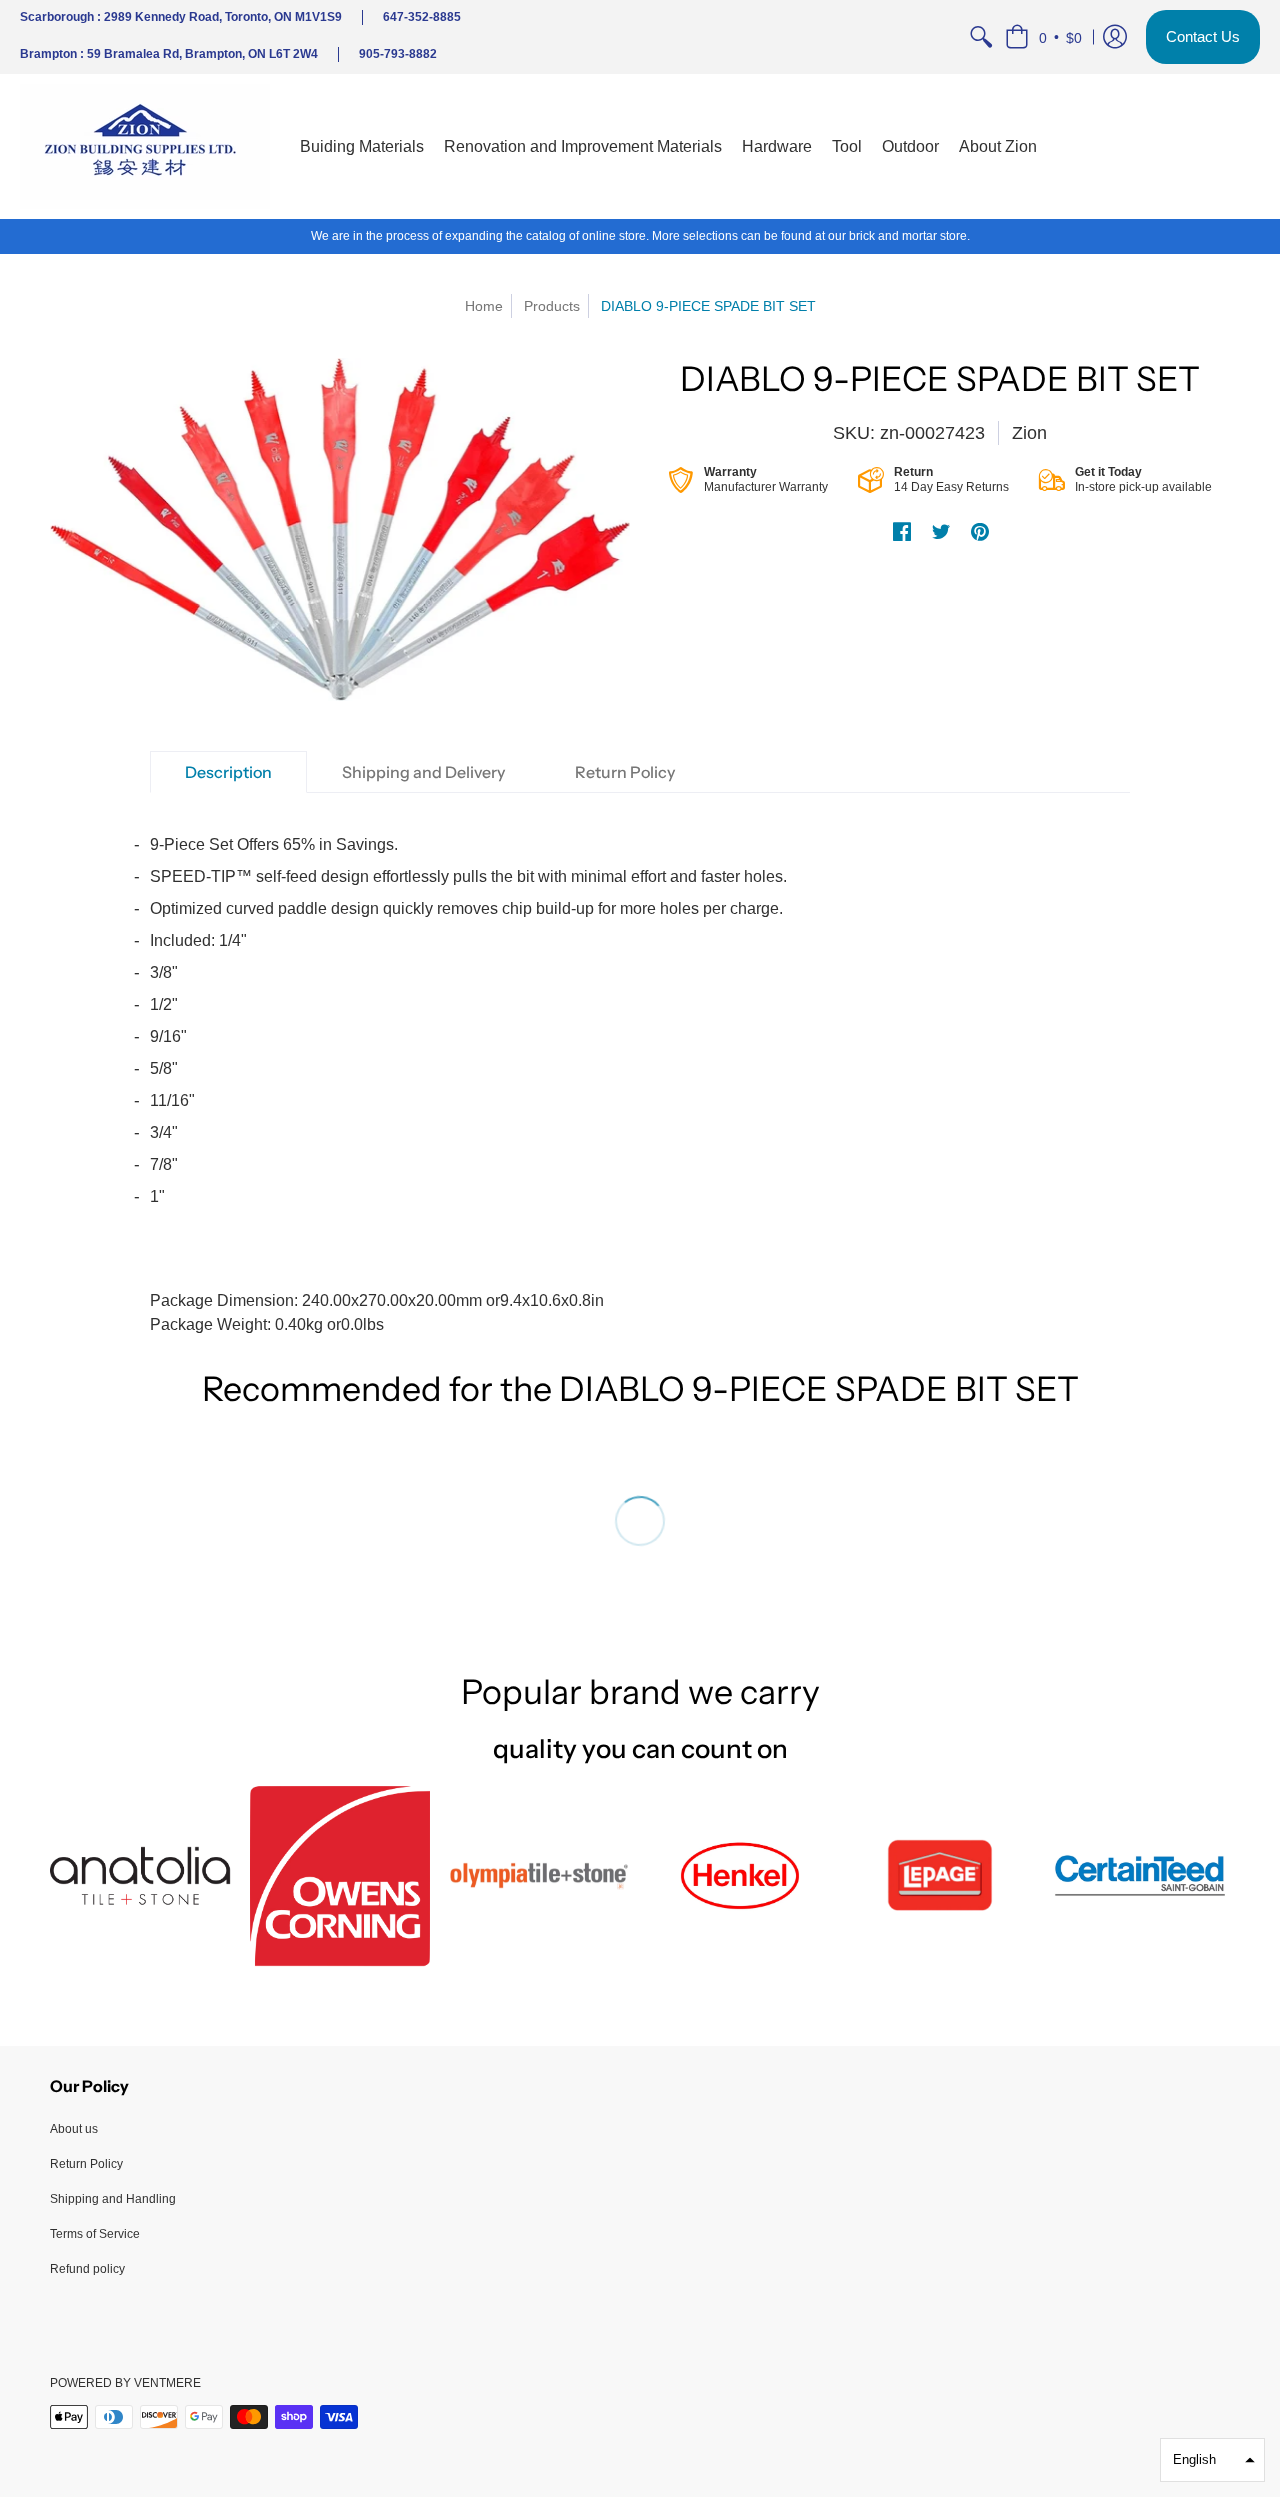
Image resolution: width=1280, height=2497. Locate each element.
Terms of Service (95, 2234)
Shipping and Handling (113, 2199)
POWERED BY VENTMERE (125, 2383)
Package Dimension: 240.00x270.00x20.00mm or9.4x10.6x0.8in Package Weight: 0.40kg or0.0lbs (468, 1084)
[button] (1043, 37)
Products (552, 306)
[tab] (228, 772)
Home (484, 306)
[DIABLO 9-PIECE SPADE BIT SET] (340, 529)
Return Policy (86, 2164)
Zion (1029, 433)
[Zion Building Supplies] (145, 146)
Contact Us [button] (1203, 36)
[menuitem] (981, 37)
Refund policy (87, 2269)
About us (74, 2129)
